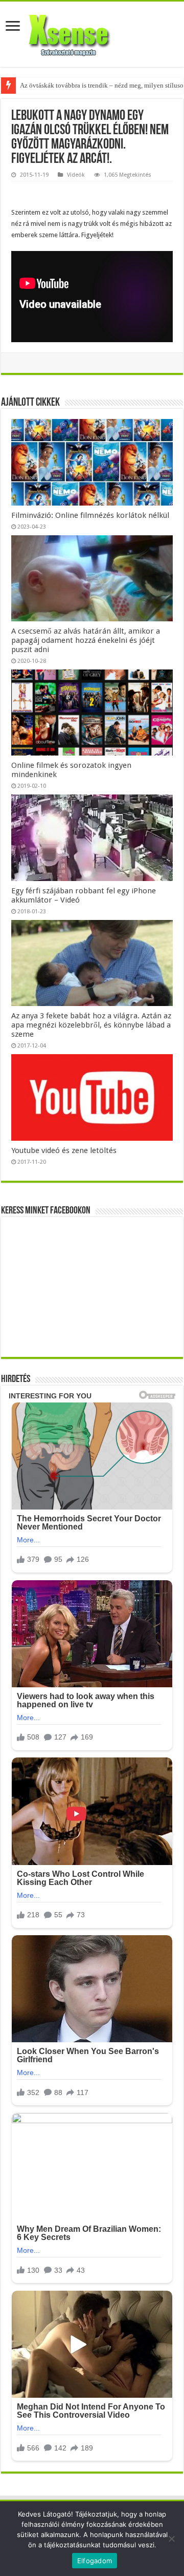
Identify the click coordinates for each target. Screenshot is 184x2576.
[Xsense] (92, 32)
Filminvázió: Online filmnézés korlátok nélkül (90, 515)
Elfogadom (95, 2561)
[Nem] (171, 2539)
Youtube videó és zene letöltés (64, 1150)
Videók (76, 175)
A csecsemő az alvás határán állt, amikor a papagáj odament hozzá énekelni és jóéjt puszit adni (86, 640)
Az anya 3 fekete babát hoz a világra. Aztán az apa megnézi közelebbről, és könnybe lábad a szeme (91, 1025)
